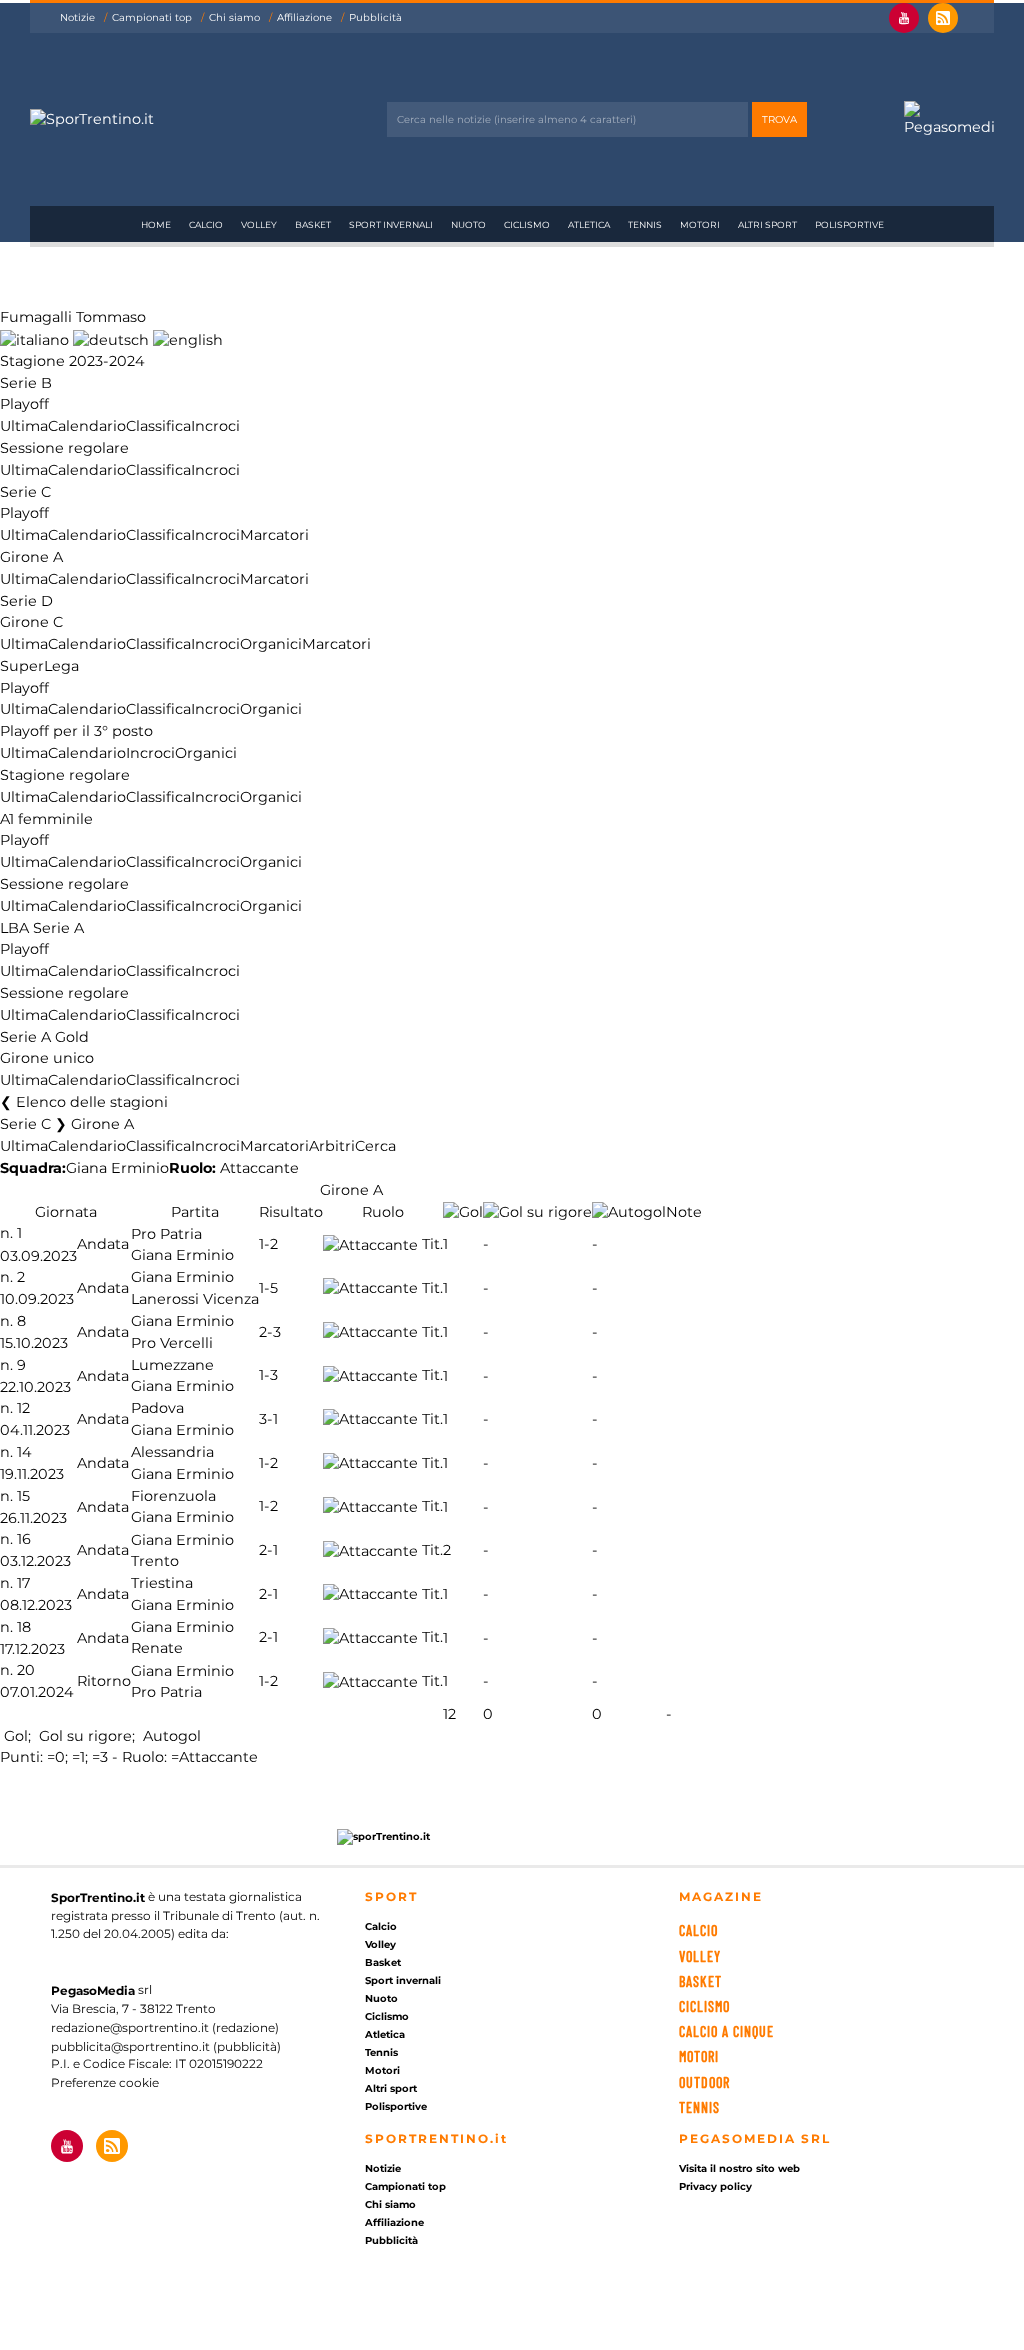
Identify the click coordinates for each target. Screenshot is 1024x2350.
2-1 (268, 1551)
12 (23, 1409)
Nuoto (468, 224)
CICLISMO (704, 2006)
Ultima (24, 426)
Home (156, 224)
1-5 (268, 1288)
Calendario (87, 426)
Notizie (77, 17)
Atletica (589, 224)
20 (26, 1671)
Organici (271, 644)
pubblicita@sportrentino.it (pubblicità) (166, 2045)
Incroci (215, 426)
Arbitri (332, 1146)
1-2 (268, 1245)
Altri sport (767, 224)
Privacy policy (715, 2186)
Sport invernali (391, 224)
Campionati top (152, 17)
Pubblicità (375, 17)
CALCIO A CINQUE (726, 2031)
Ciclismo (527, 224)
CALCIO (698, 1930)
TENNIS (699, 2107)
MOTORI (699, 2056)
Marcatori (274, 535)
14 (24, 1452)
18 (24, 1627)
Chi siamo (234, 17)
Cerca (375, 1146)
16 (24, 1540)
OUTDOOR (704, 2082)
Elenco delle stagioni (92, 1102)
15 (23, 1496)
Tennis (645, 224)
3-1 (268, 1419)
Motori (700, 224)
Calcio (206, 224)
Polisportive (849, 224)
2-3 (270, 1332)
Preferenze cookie (105, 2082)
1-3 (268, 1376)
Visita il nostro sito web (739, 2168)
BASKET (700, 1981)
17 (23, 1583)
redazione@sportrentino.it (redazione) (165, 2027)
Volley (259, 224)
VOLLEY (700, 1956)
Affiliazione (304, 17)
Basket (313, 224)
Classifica (158, 426)
